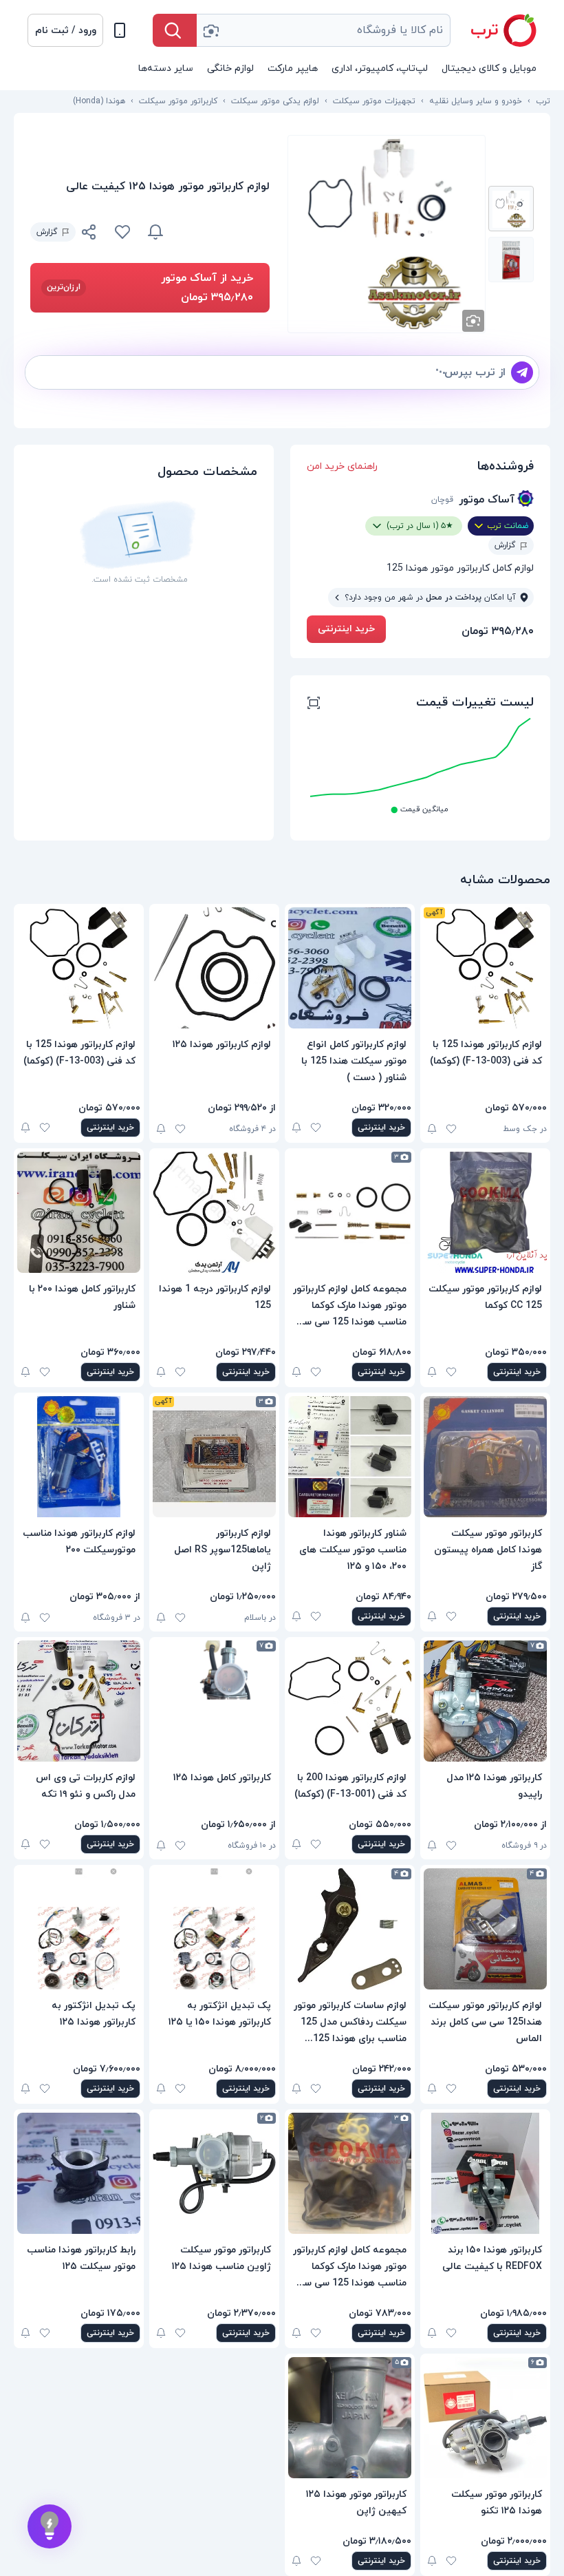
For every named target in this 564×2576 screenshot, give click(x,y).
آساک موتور (487, 500)
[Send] (522, 372)
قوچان (442, 500)
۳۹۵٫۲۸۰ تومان (498, 631)
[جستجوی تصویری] (210, 30)
